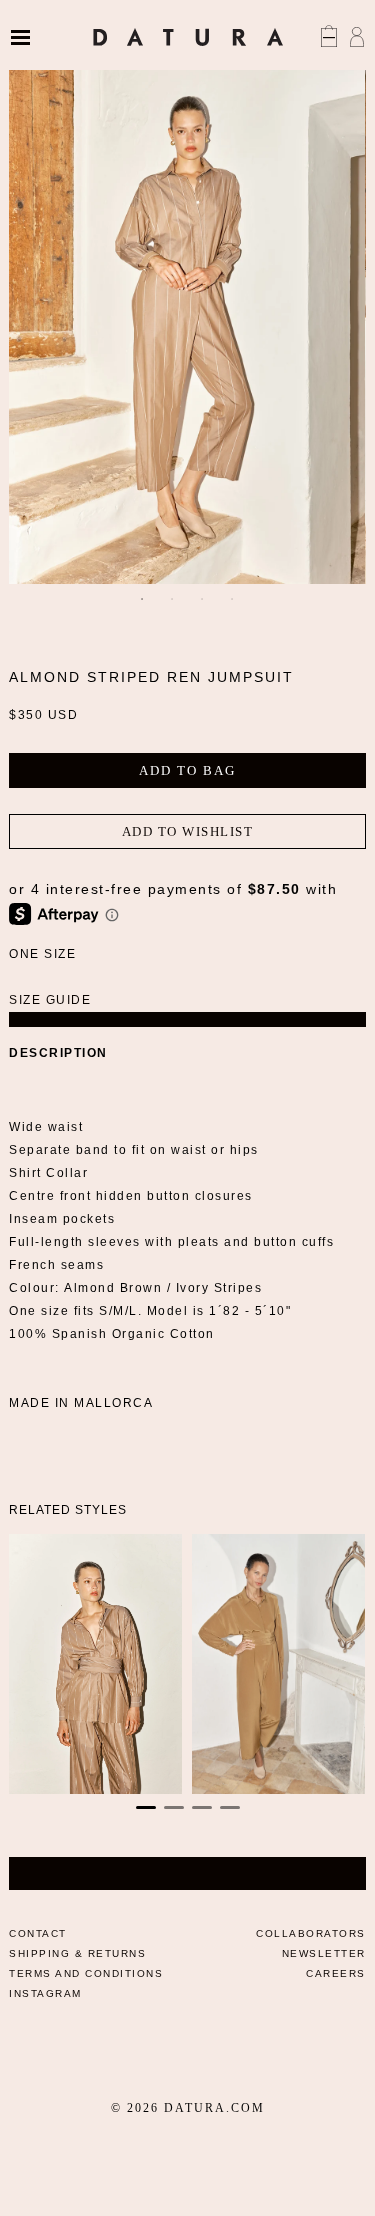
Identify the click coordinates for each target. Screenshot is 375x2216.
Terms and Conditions (86, 1973)
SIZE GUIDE (50, 1000)
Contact (38, 1933)
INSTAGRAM (45, 1993)
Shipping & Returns (77, 1953)
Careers (336, 1973)
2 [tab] (173, 599)
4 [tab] (233, 599)
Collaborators (311, 1933)
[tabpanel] (187, 317)
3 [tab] (203, 599)
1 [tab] (143, 599)
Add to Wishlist (188, 831)
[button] (146, 1807)
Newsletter (324, 1953)
